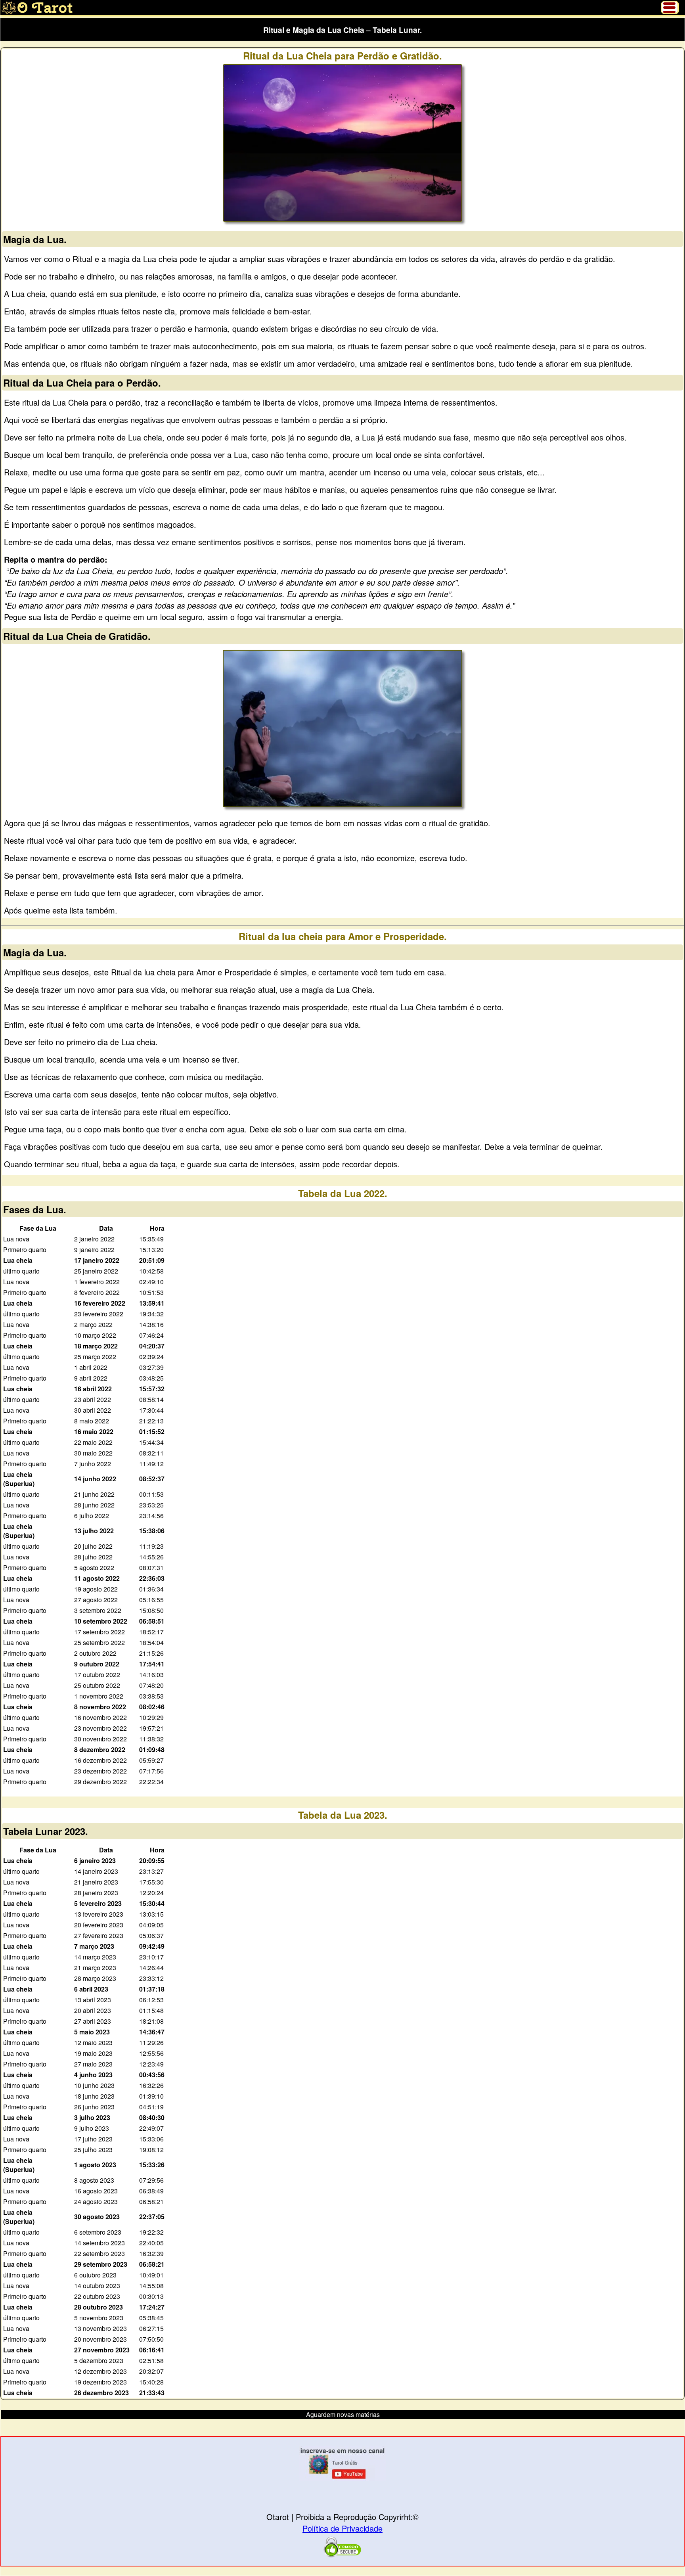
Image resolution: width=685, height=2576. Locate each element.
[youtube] (342, 2478)
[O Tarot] (37, 12)
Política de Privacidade (342, 2528)
